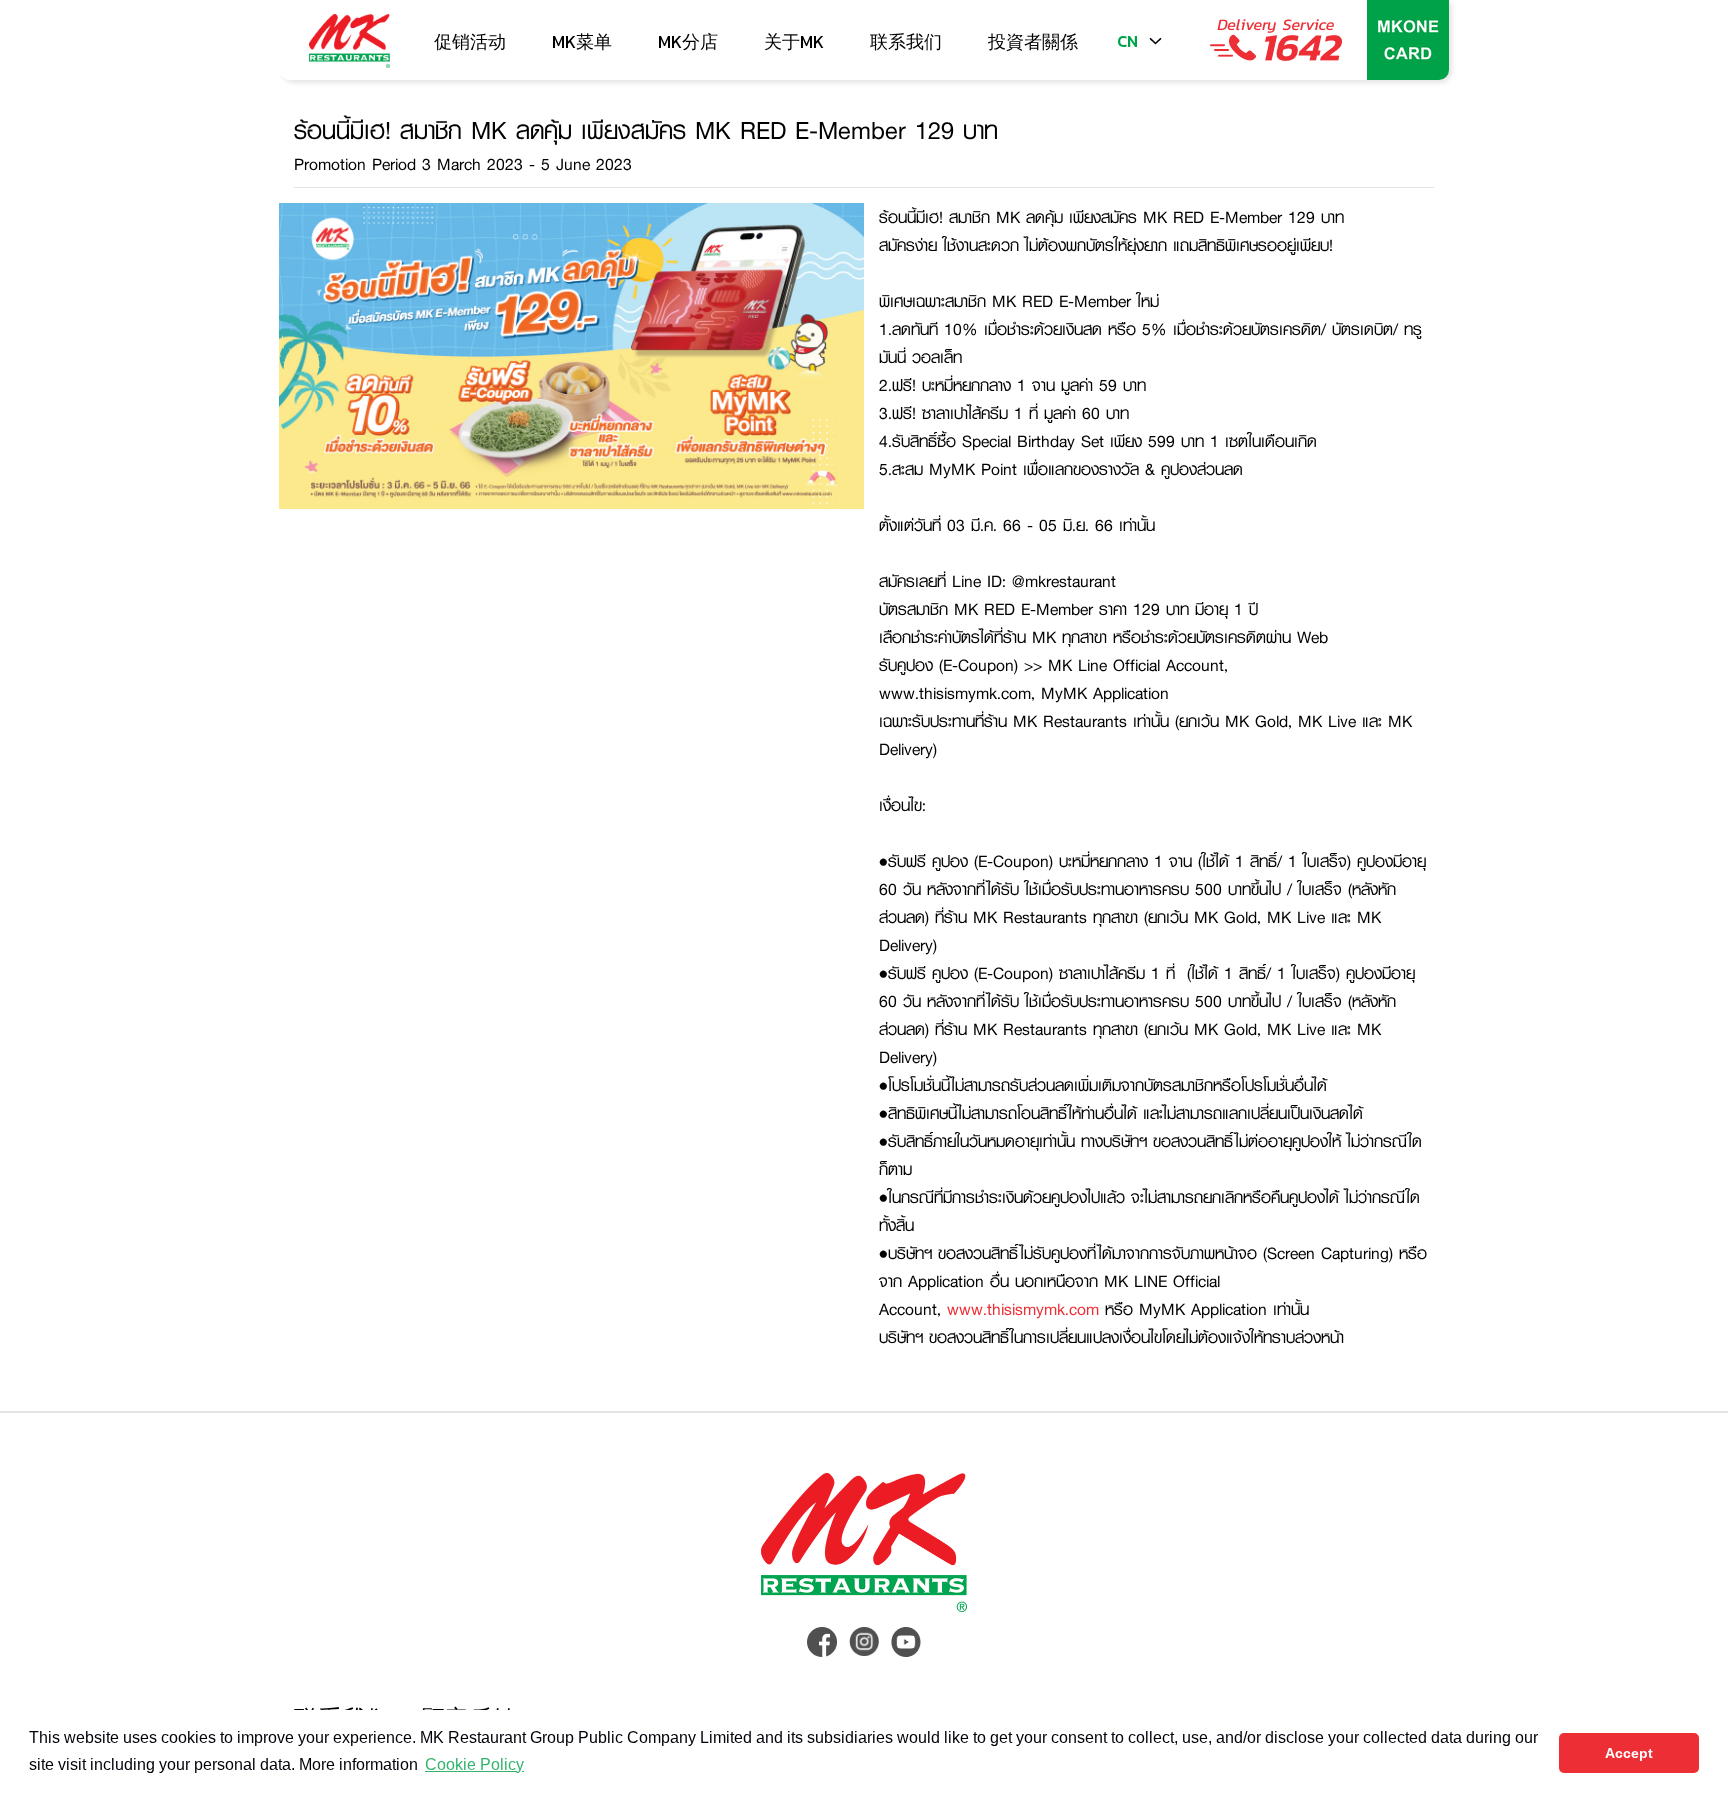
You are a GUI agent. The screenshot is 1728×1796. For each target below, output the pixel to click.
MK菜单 (582, 41)
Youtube (906, 1642)
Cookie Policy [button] (474, 1764)
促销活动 (470, 41)
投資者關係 (1033, 41)
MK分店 (688, 41)
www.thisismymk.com (1023, 1308)
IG (864, 1642)
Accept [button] (1629, 1753)
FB (822, 1642)
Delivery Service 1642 (1276, 40)
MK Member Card (1408, 40)
